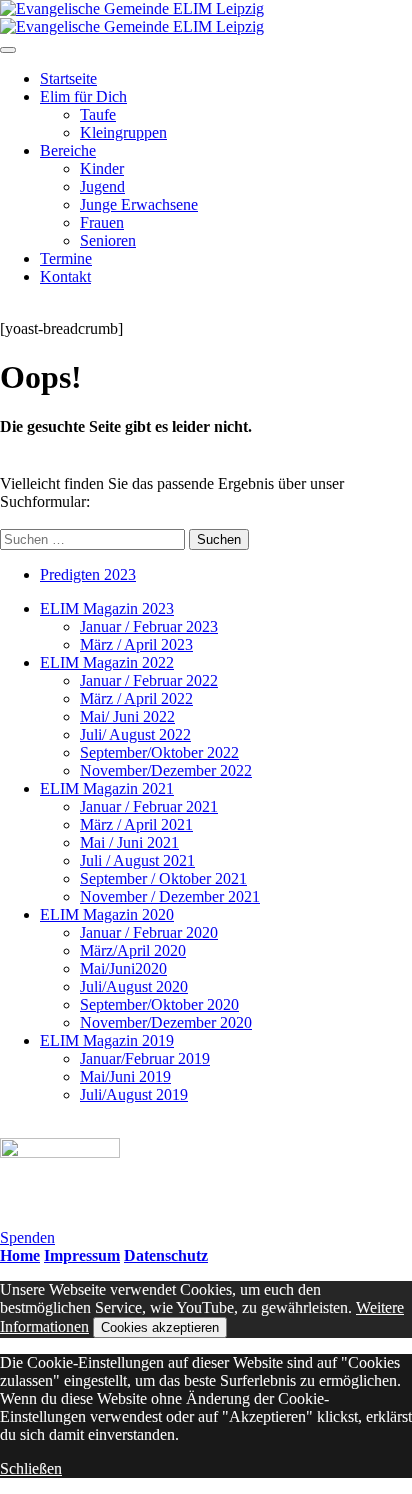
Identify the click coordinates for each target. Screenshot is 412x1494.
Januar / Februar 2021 (149, 806)
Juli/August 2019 (134, 1094)
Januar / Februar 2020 (149, 932)
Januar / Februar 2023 (149, 626)
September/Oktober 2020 (159, 1004)
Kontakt (65, 276)
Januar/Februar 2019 (145, 1058)
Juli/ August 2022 (135, 734)
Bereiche (68, 150)
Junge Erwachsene (139, 204)
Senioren (108, 240)
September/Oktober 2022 (159, 752)
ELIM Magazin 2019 (107, 1040)
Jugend (102, 186)
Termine (66, 258)
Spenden (27, 1237)
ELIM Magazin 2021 (107, 788)
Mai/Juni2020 (123, 968)
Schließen (31, 1468)
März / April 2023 (136, 644)
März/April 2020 (133, 950)
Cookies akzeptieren (160, 1327)
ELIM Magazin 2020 (107, 914)
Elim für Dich (83, 96)
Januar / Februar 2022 (149, 680)
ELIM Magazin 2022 (107, 662)
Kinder (102, 168)
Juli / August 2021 (137, 860)
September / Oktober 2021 (163, 878)
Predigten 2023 (88, 574)
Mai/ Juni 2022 (127, 716)
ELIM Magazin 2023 (107, 608)
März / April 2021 (136, 824)
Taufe (98, 114)
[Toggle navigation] (8, 50)
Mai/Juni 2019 (125, 1076)
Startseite (68, 78)
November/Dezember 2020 (166, 1022)
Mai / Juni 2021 (129, 842)
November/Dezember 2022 (166, 770)
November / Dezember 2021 (170, 896)
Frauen (102, 222)
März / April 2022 (136, 698)
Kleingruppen (123, 132)
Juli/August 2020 (134, 986)
